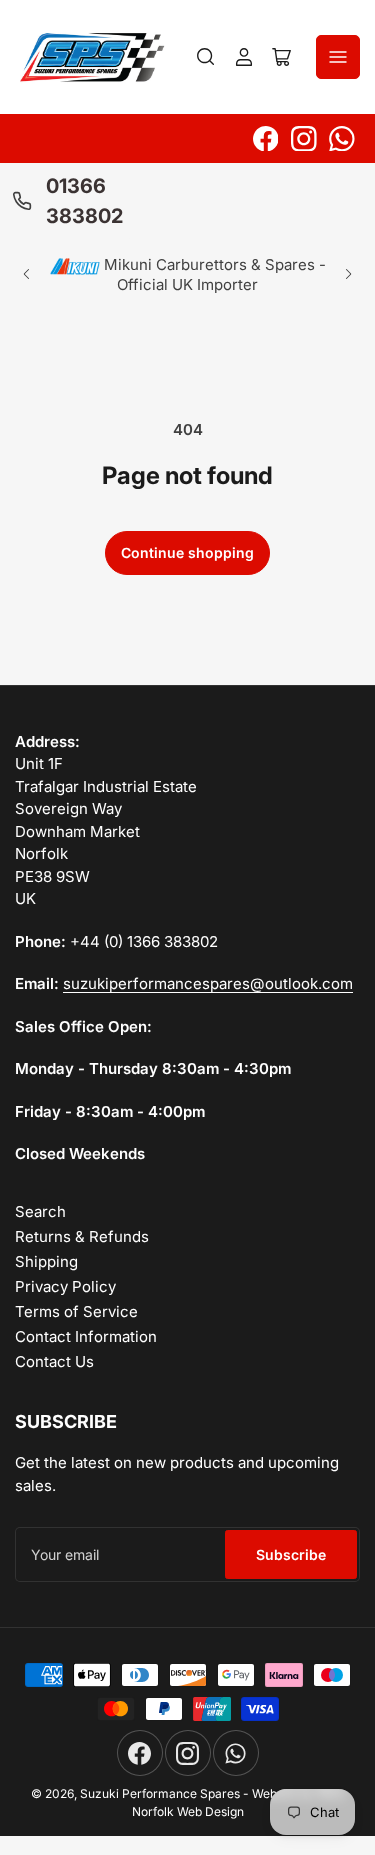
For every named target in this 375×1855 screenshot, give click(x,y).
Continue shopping (187, 552)
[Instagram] (304, 139)
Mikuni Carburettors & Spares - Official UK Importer (213, 274)
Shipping (46, 1261)
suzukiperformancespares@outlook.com (208, 983)
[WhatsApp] (342, 139)
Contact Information (86, 1336)
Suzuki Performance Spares (160, 1793)
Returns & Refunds (82, 1236)
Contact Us (54, 1361)
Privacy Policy (65, 1286)
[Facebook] (266, 139)
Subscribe (291, 1554)
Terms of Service (76, 1311)
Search (40, 1211)
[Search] (206, 57)
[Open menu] (338, 57)
